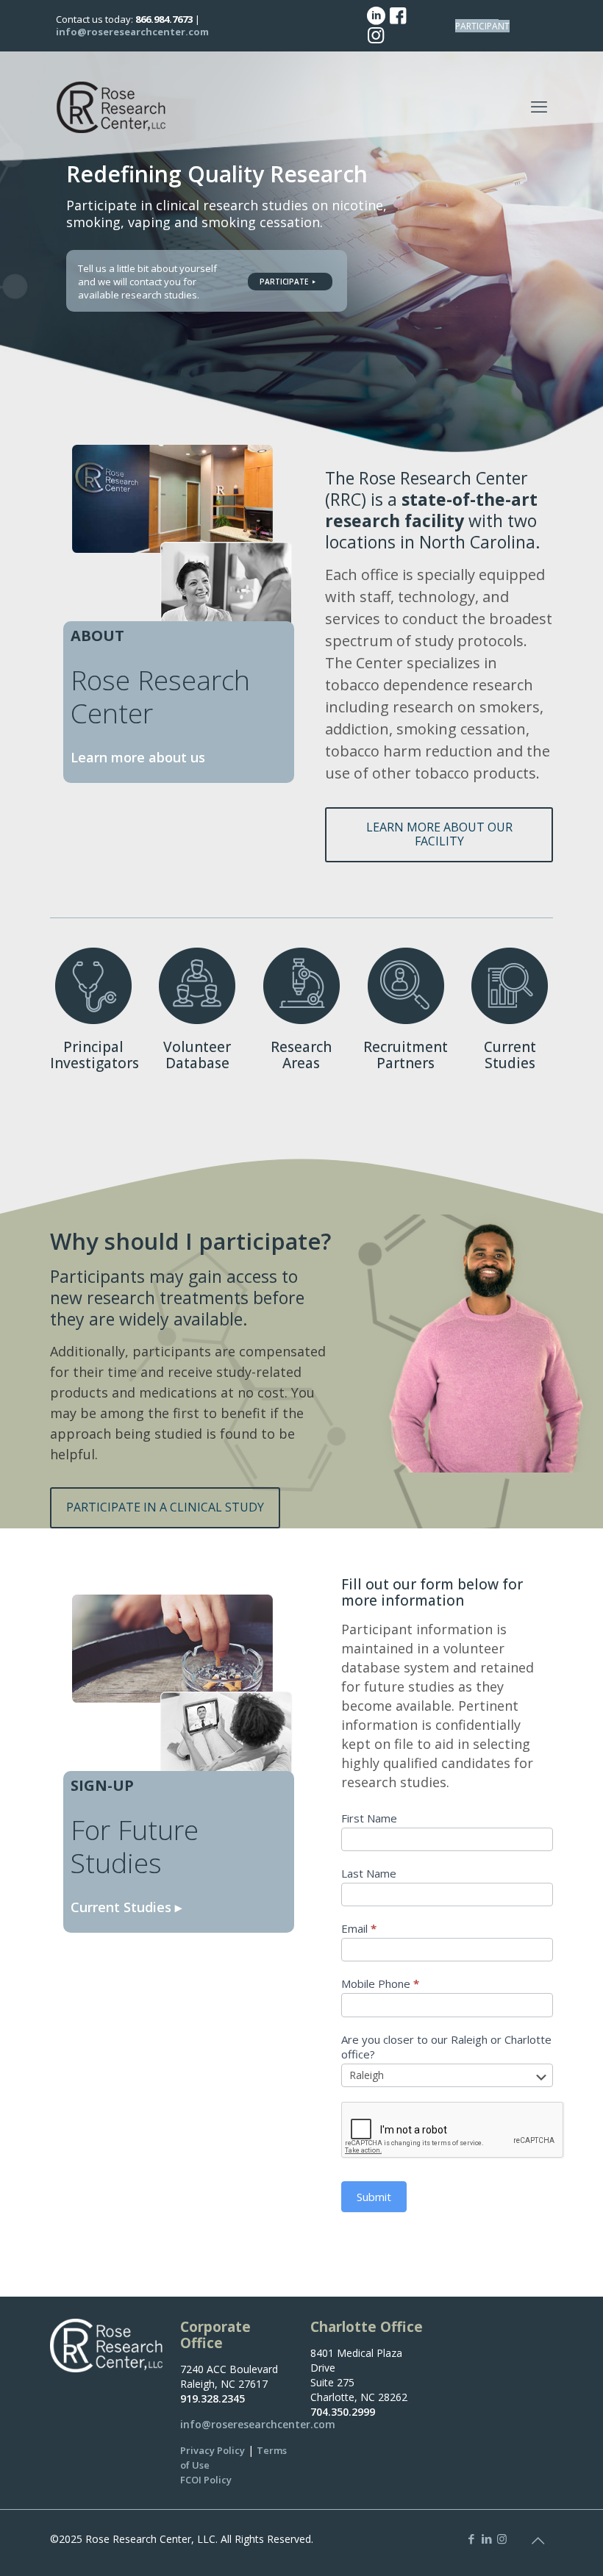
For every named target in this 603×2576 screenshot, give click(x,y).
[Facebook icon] (471, 2539)
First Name (369, 1818)
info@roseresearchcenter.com (132, 32)
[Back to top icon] (538, 2541)
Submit (374, 2197)
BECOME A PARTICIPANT (482, 26)
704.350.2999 (343, 2412)
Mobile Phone (380, 1983)
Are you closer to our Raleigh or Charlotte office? (446, 2047)
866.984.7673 (164, 19)
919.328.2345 (213, 2398)
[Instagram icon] (502, 2539)
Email (359, 1928)
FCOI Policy (206, 2480)
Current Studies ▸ (126, 1907)
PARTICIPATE (285, 282)
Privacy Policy (213, 2450)
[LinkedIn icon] (486, 2539)
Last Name (369, 1873)
